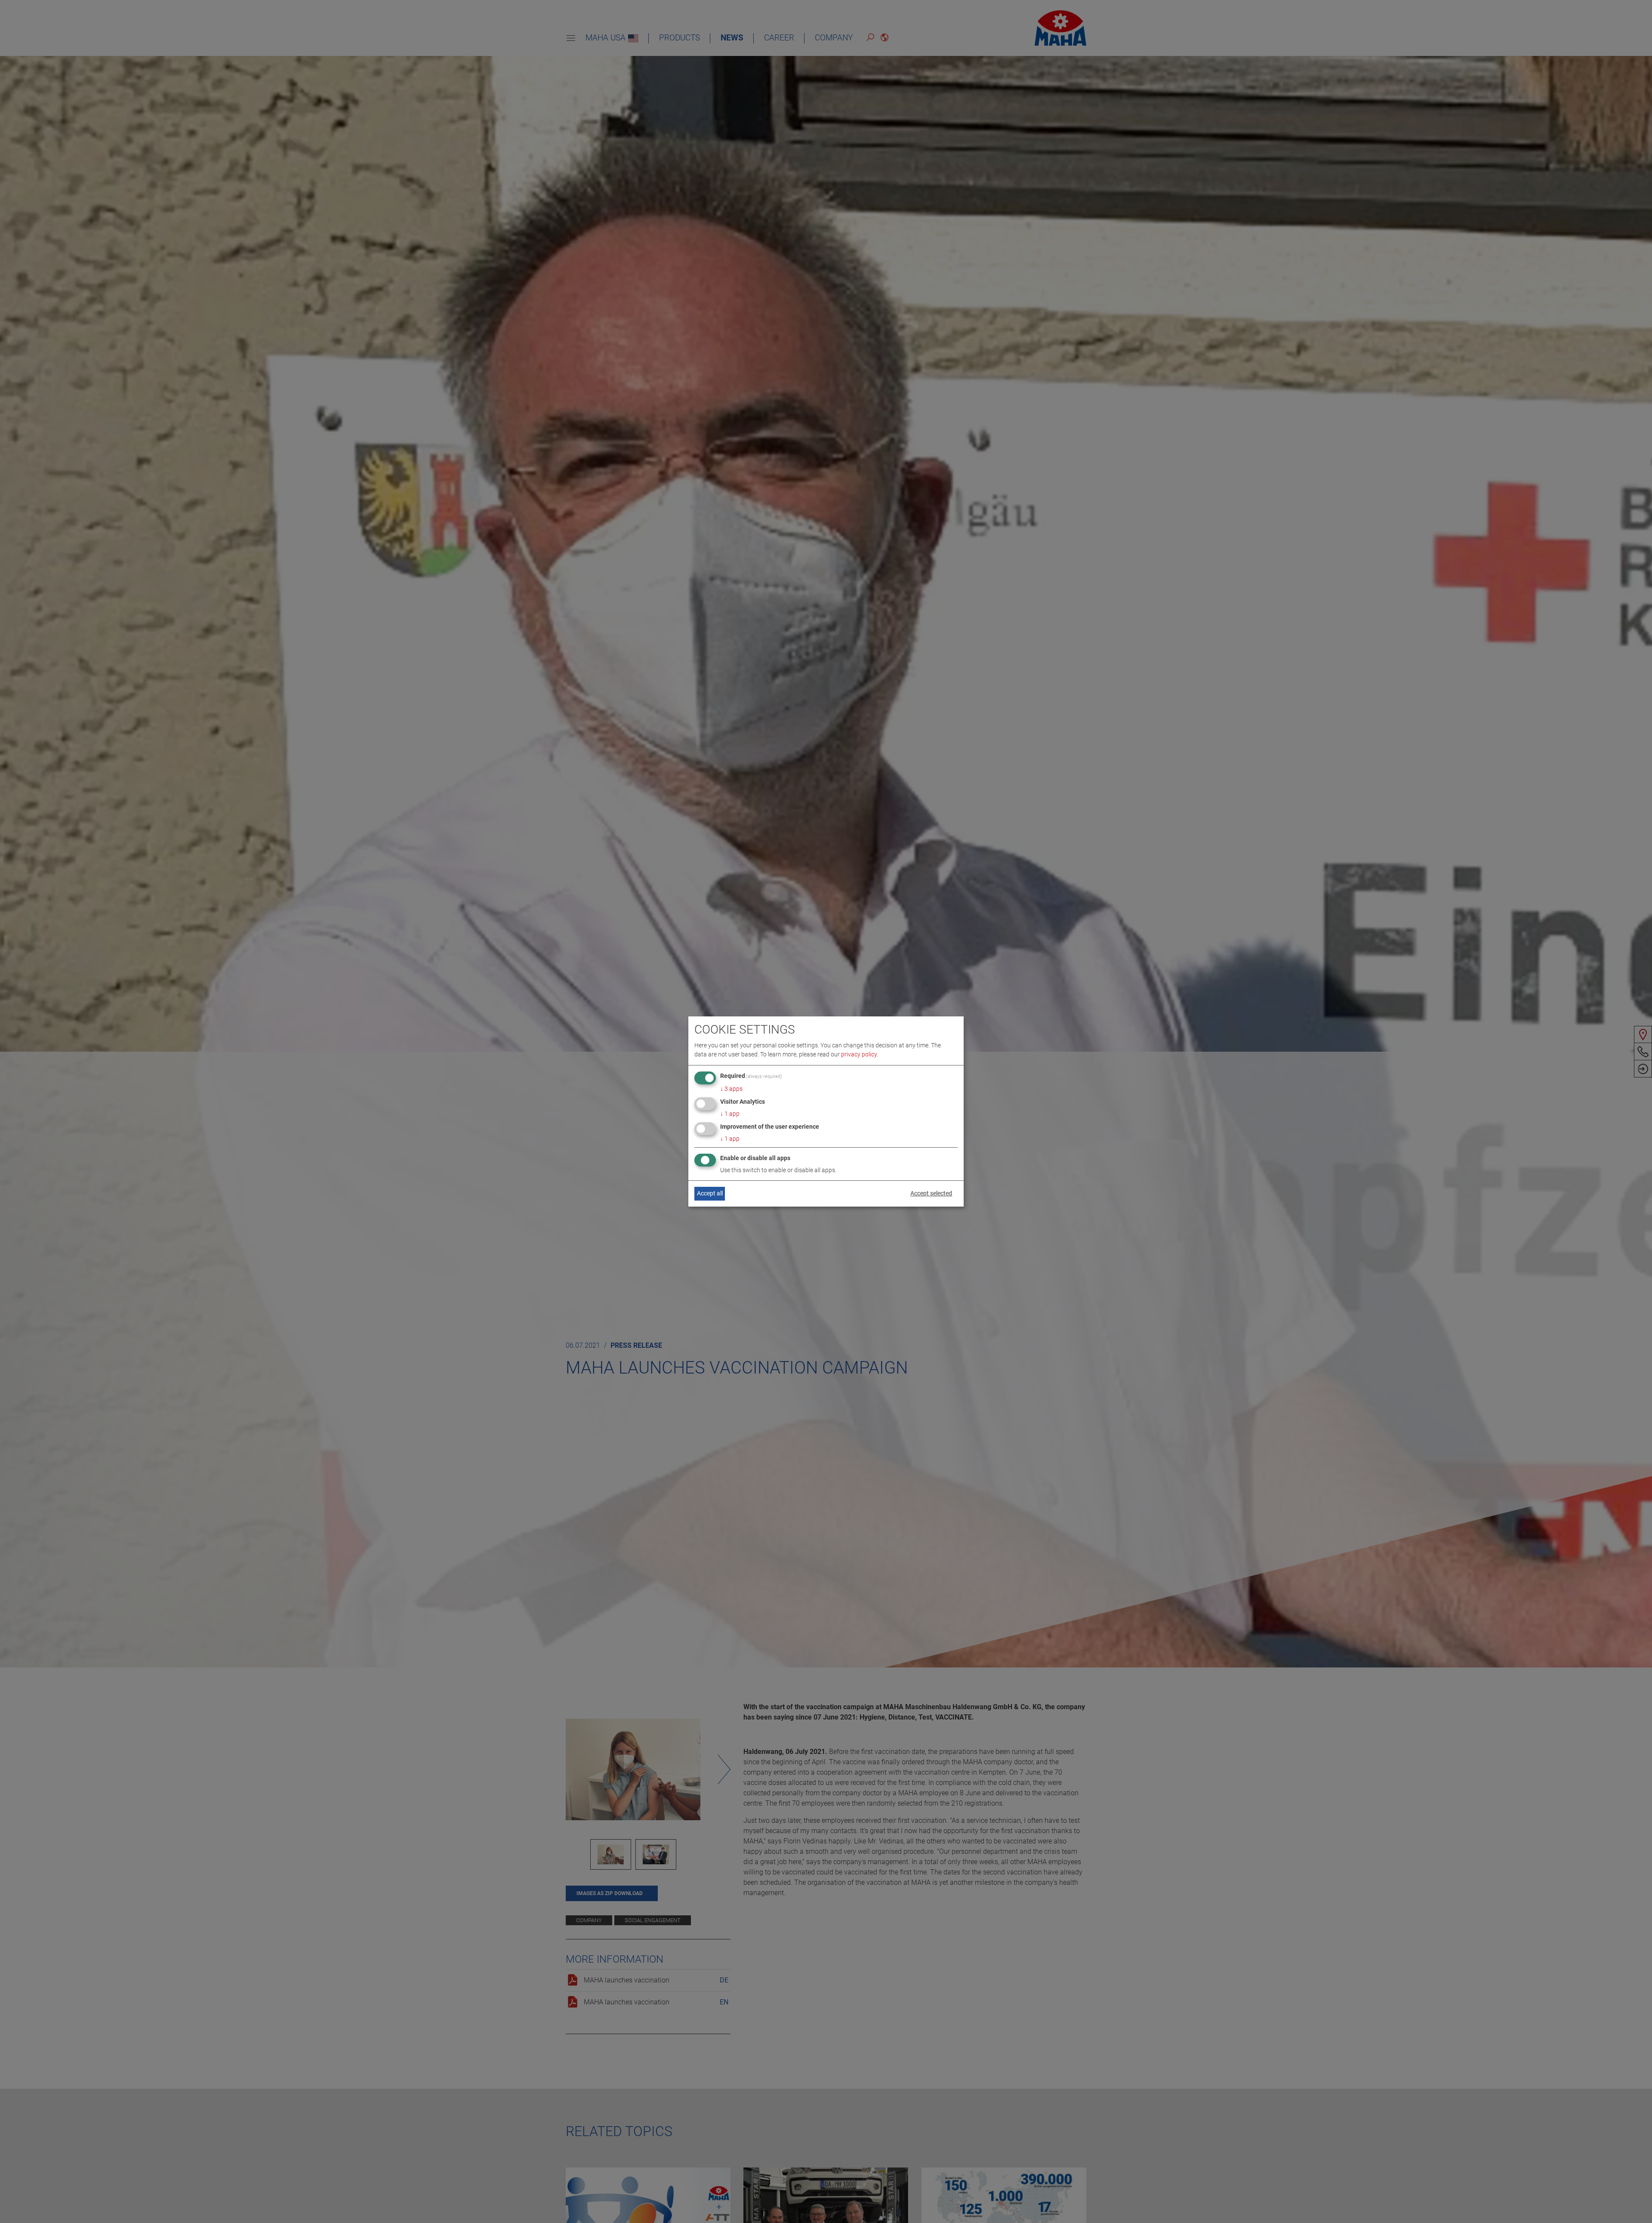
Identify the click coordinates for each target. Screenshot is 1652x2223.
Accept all (710, 1193)
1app (730, 1114)
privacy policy (859, 1054)
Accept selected (931, 1193)
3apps (731, 1089)
